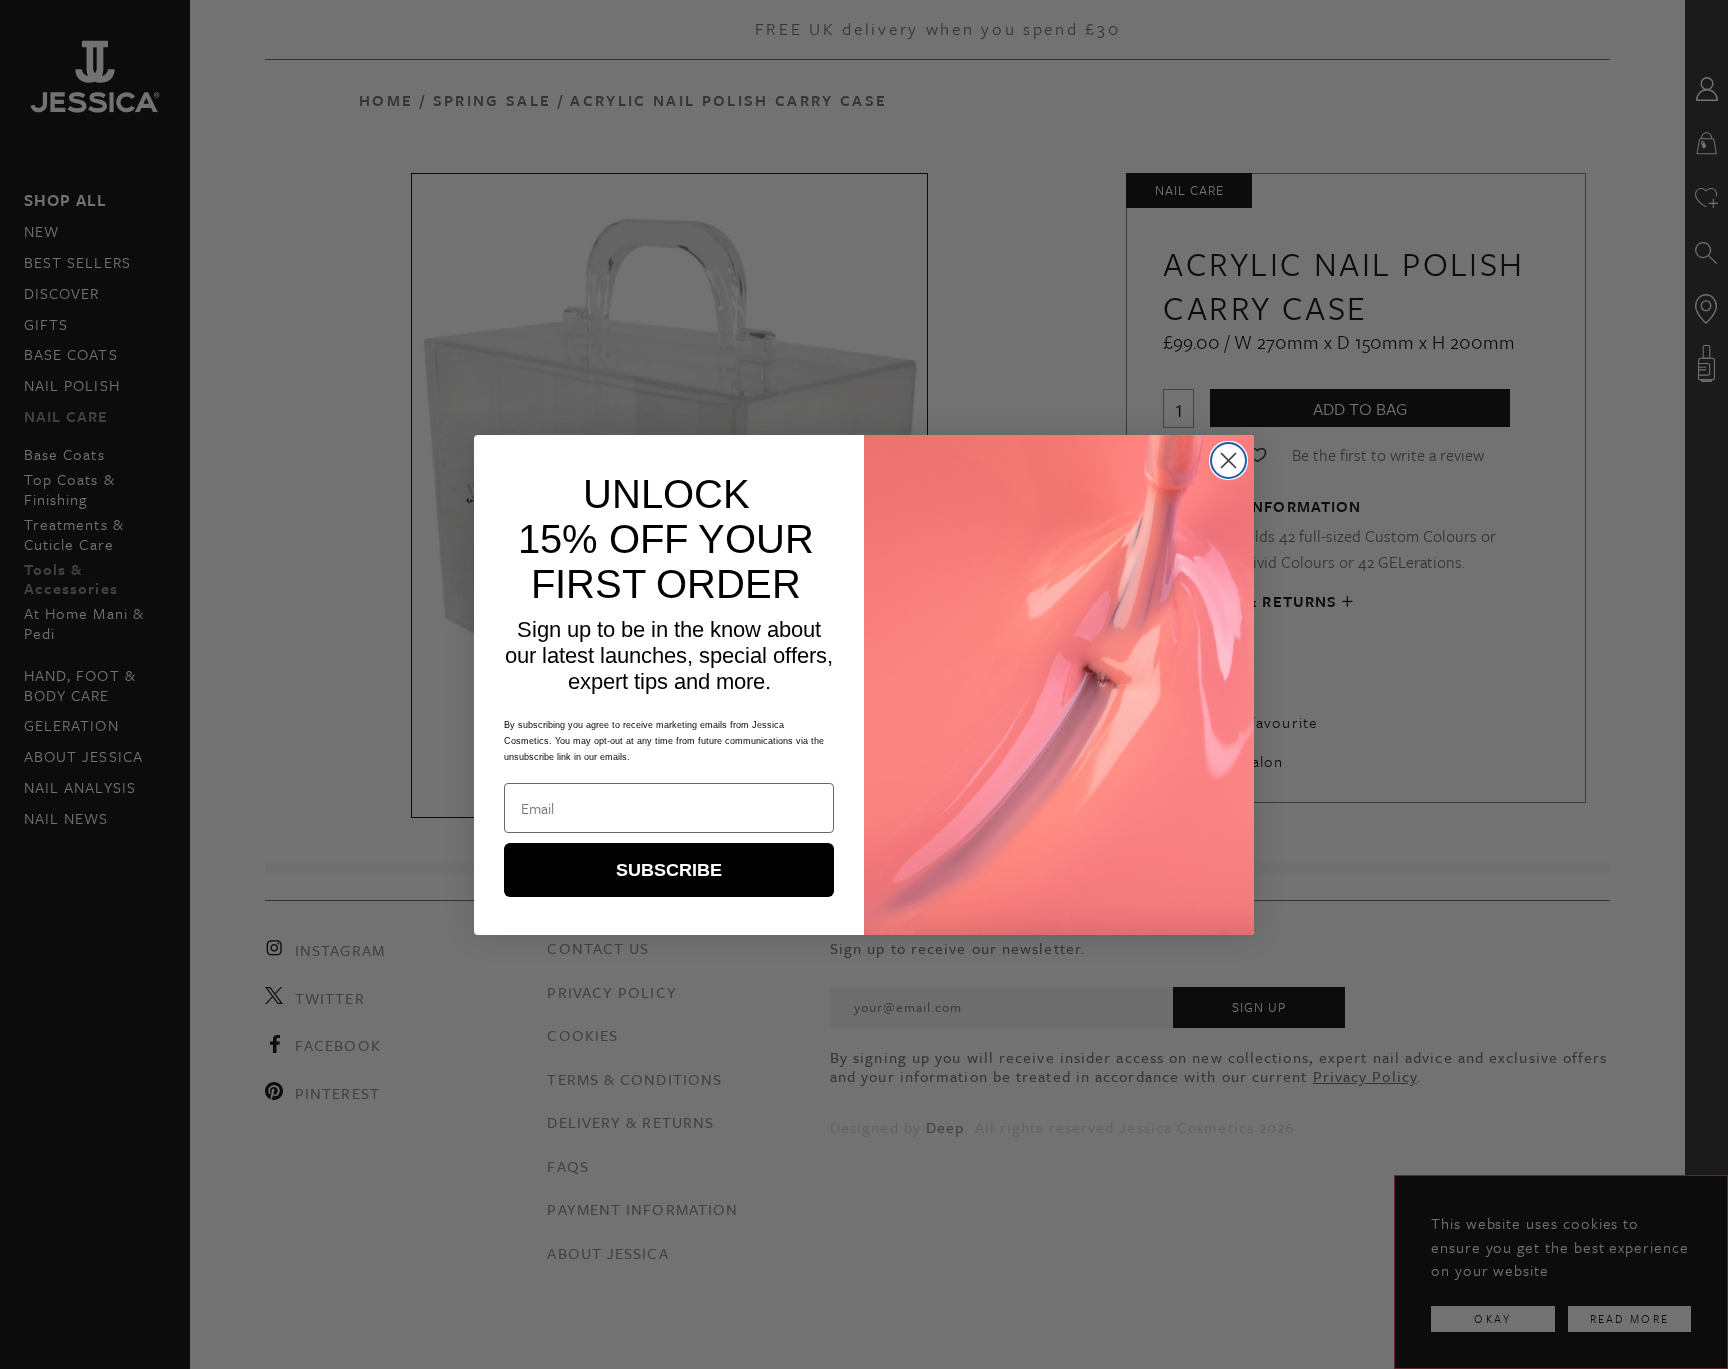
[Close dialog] (1228, 460)
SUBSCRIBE (669, 870)
